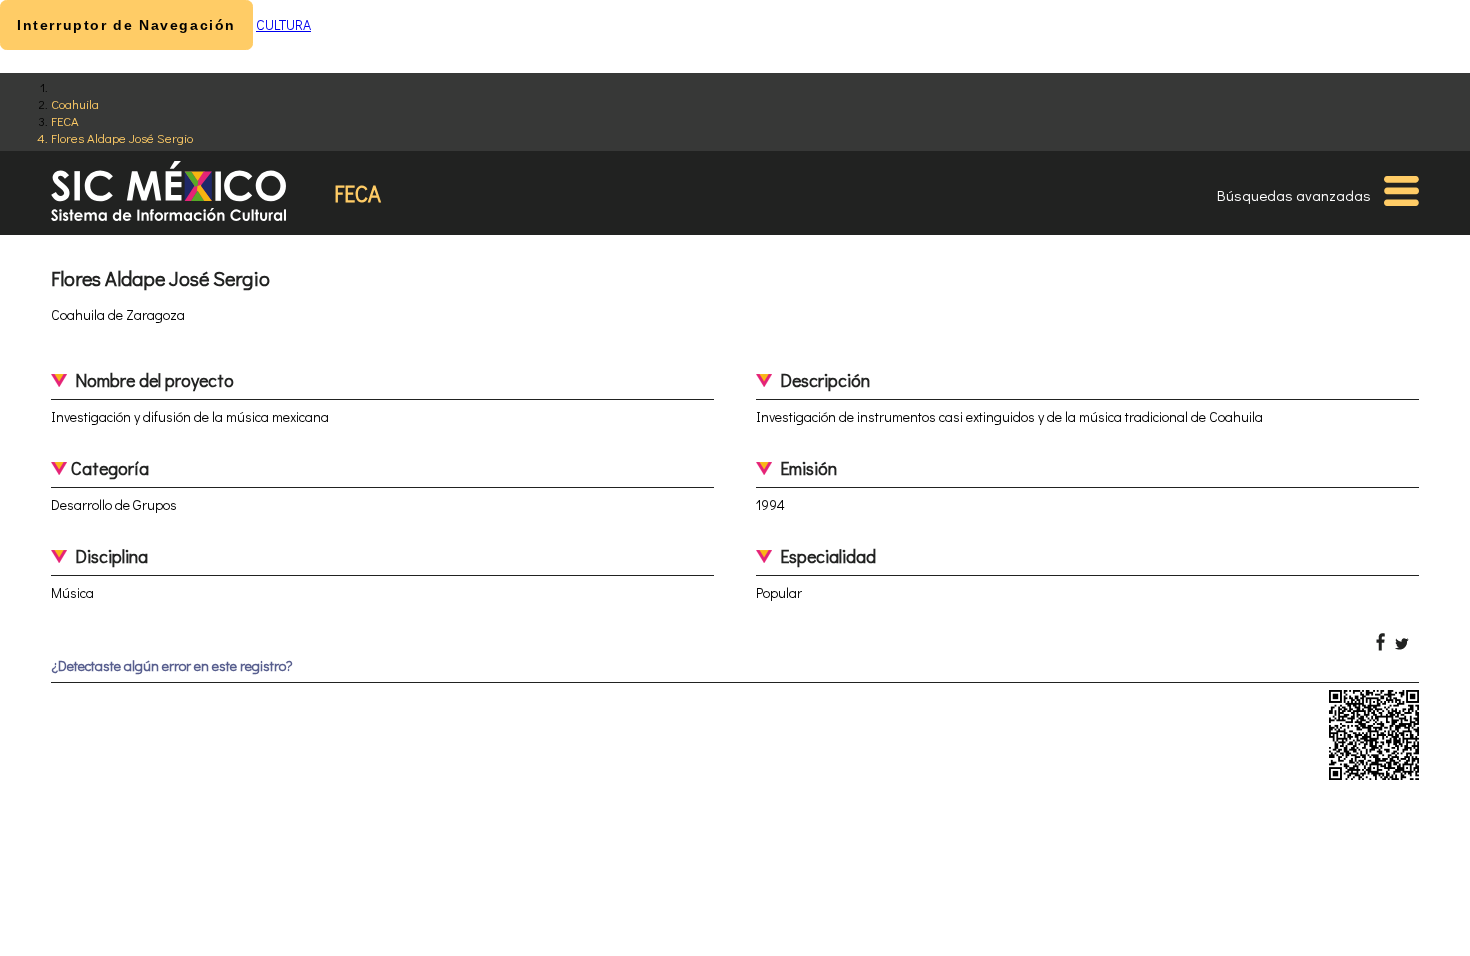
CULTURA (283, 24)
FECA (65, 120)
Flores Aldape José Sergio (122, 137)
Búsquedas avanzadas (1294, 195)
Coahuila (75, 103)
